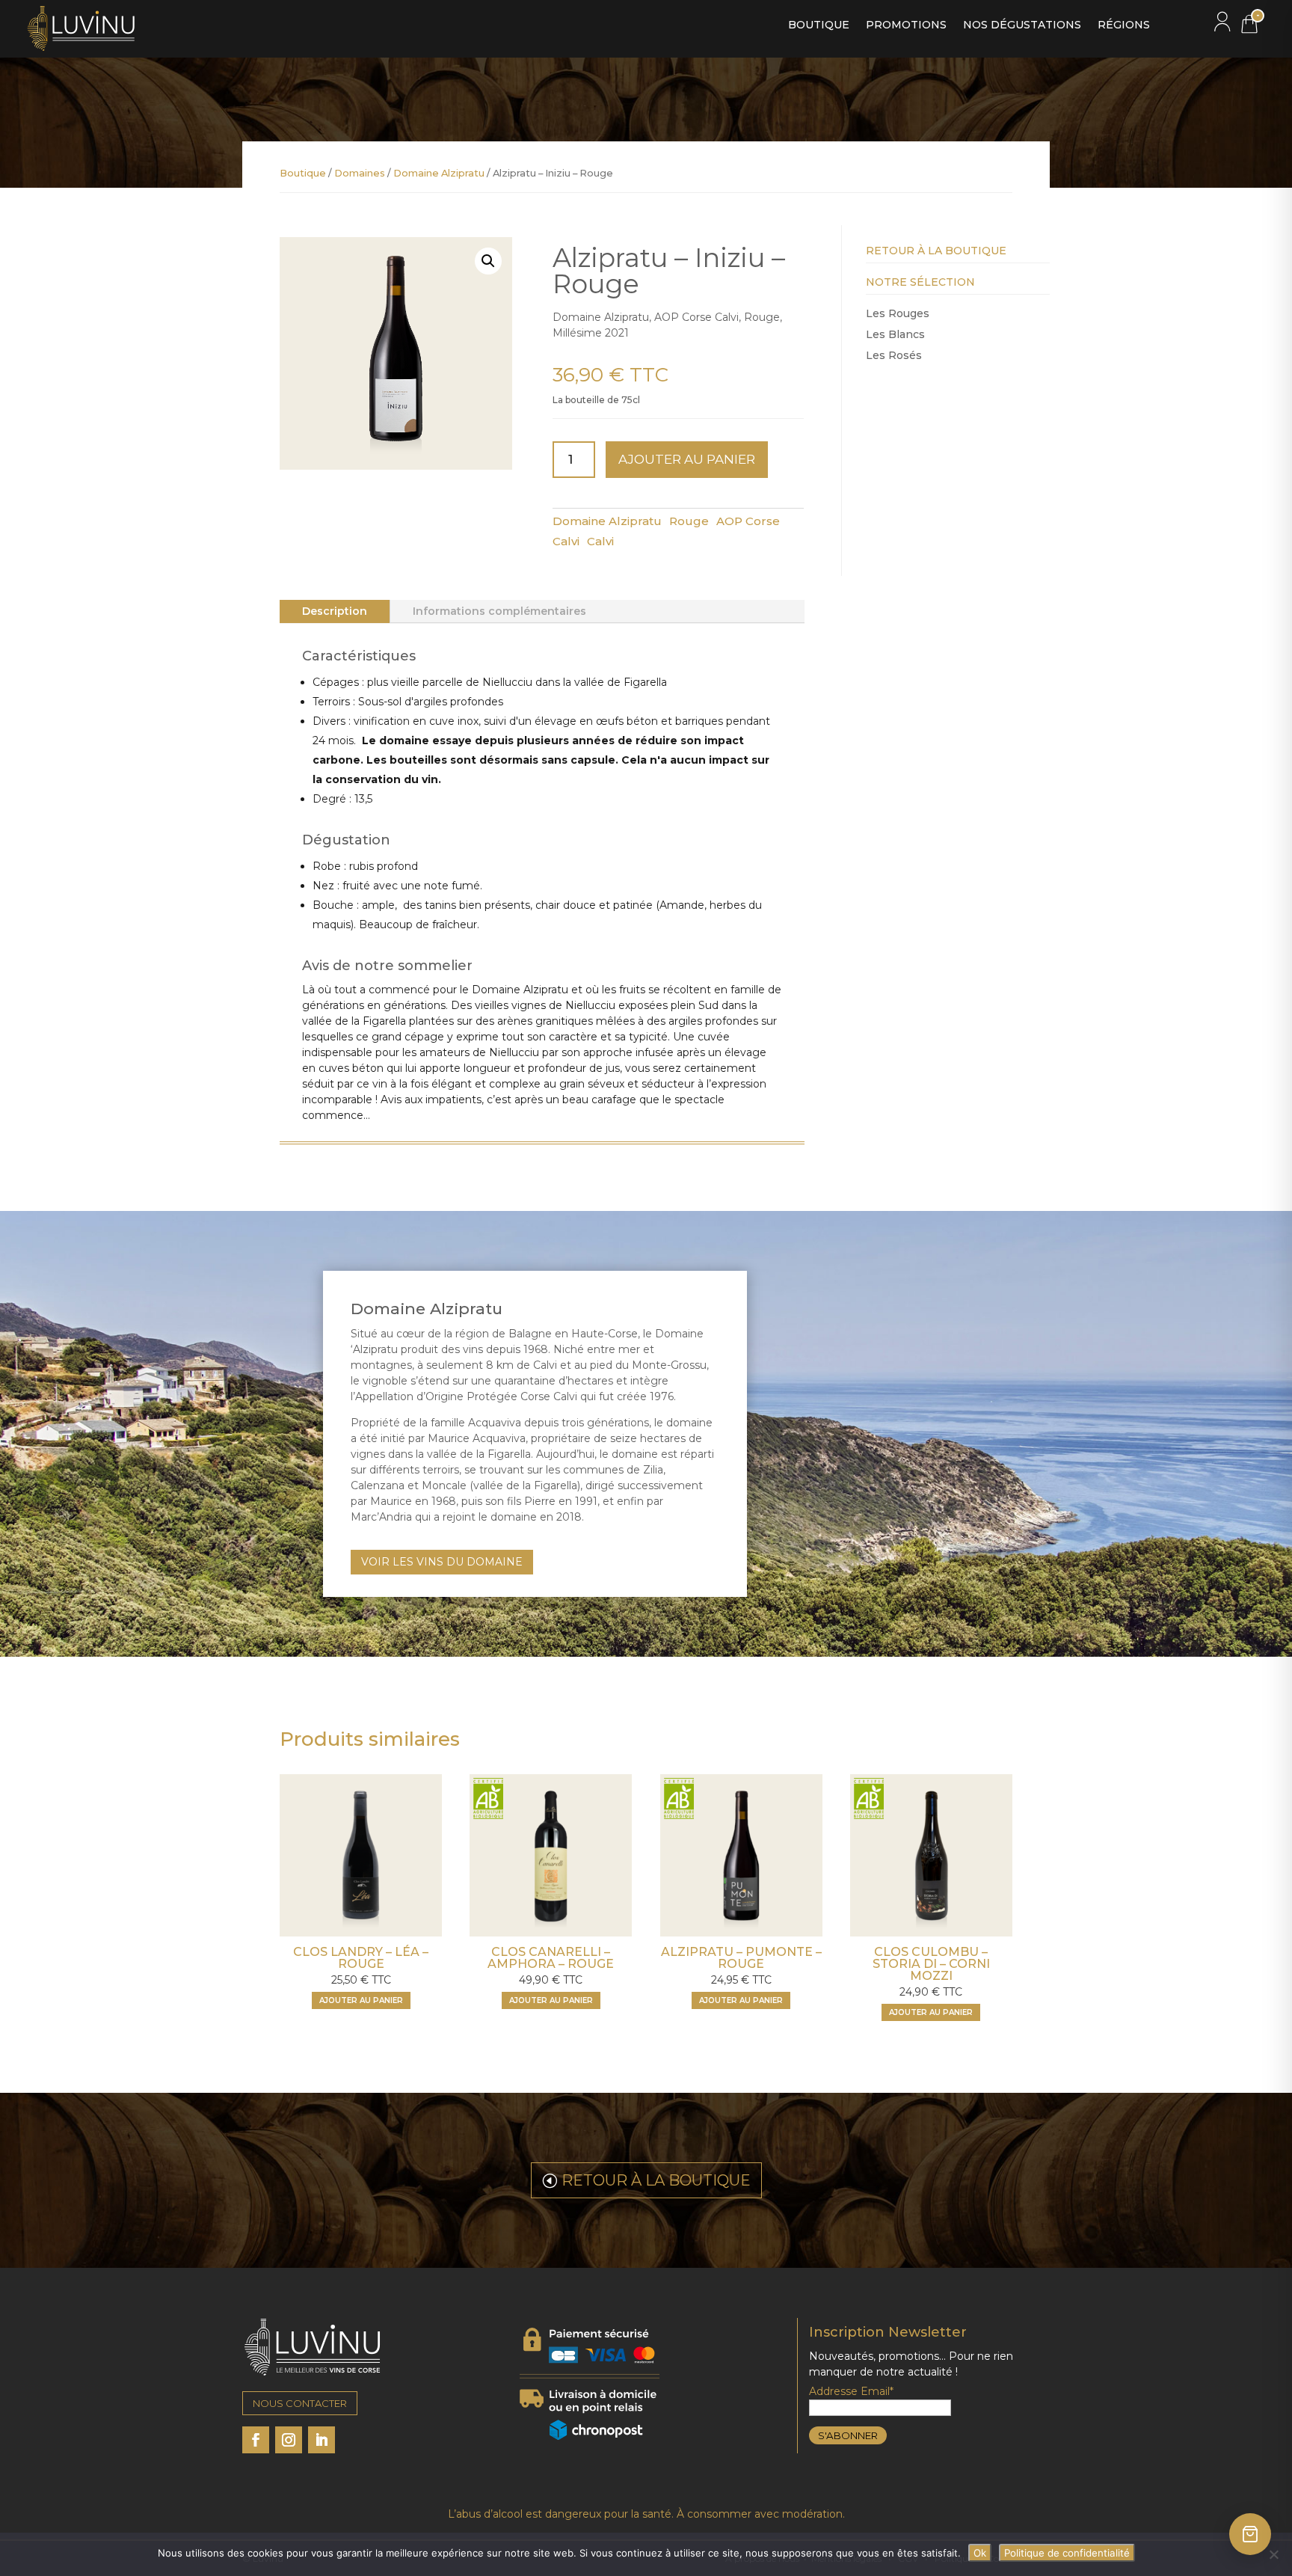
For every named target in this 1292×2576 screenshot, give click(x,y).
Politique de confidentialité (1067, 2553)
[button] (488, 261)
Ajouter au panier (687, 459)
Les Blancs (895, 334)
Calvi (600, 541)
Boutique (819, 25)
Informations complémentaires (499, 611)
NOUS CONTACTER (300, 2403)
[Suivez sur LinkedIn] (322, 2440)
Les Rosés (894, 355)
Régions (1124, 25)
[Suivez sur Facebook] (256, 2440)
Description (335, 611)
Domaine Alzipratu (439, 173)
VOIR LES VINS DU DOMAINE (442, 1562)
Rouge (689, 521)
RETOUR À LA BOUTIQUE (656, 2180)
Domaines (360, 173)
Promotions (906, 25)
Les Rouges (898, 313)
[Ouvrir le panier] (1250, 2534)
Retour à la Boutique (936, 251)
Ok (980, 2553)
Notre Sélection (920, 282)
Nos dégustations (1022, 25)
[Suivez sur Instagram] (289, 2440)
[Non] (1273, 2554)
